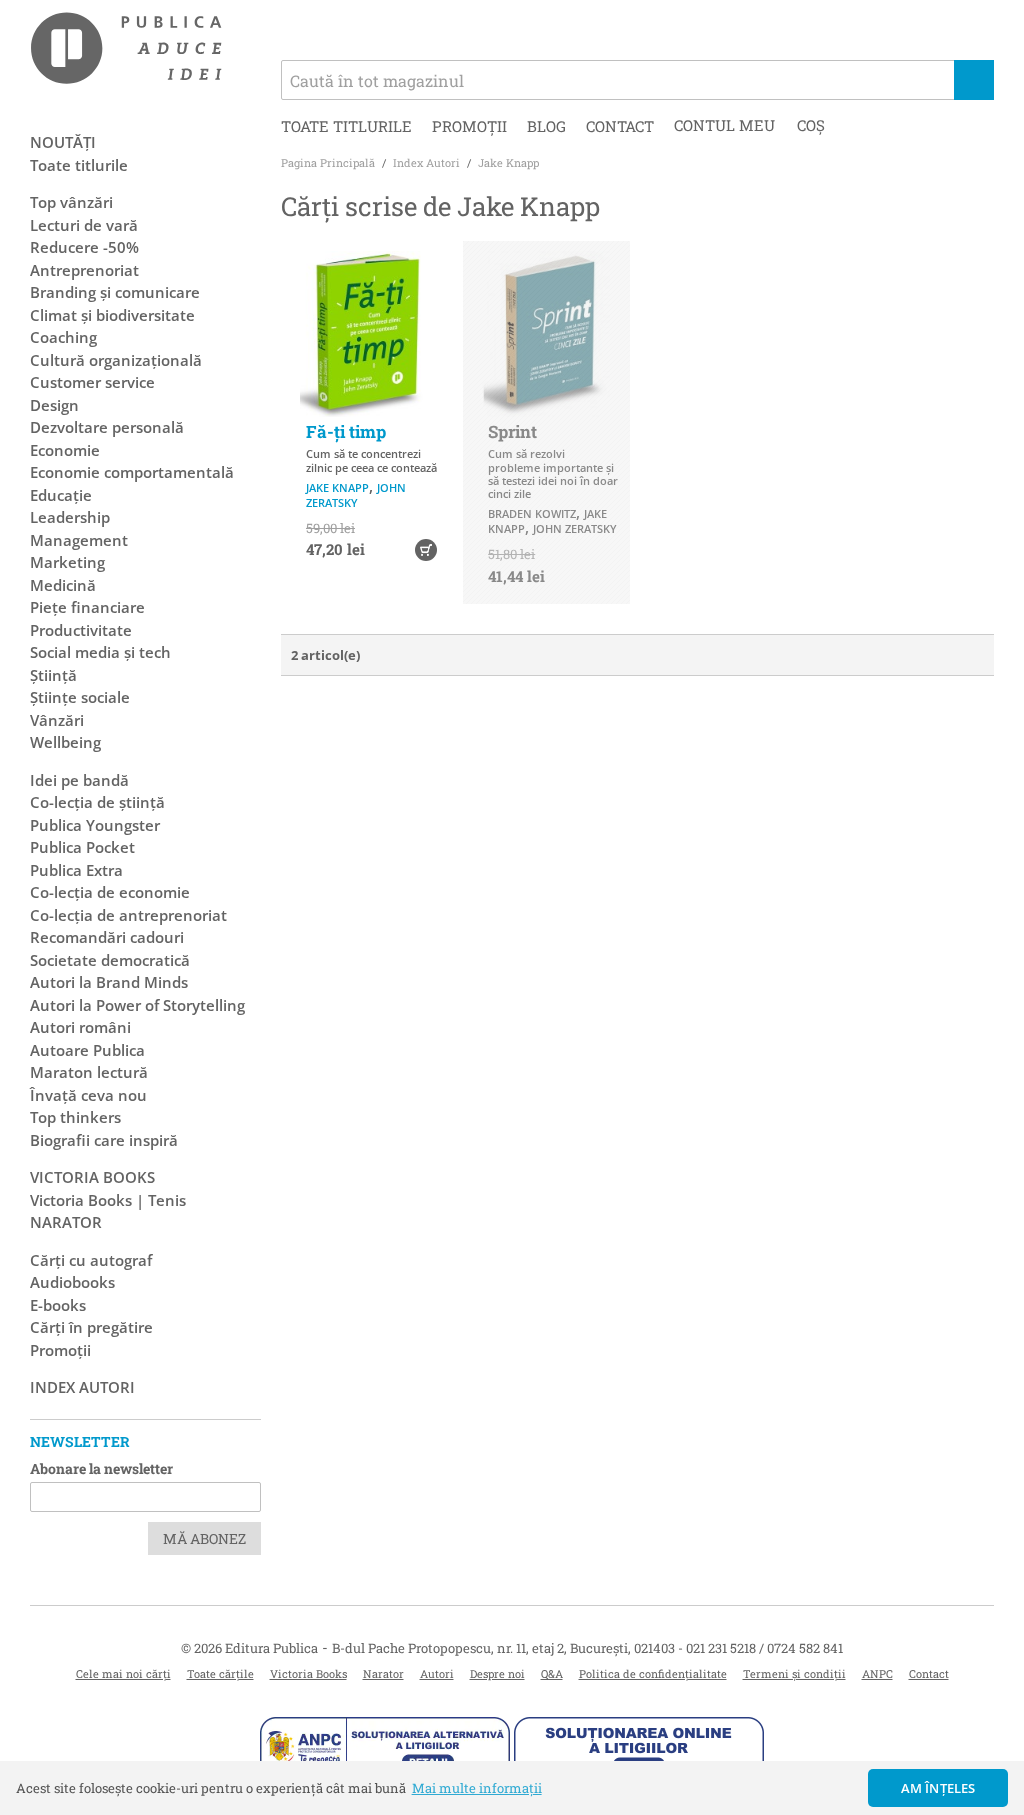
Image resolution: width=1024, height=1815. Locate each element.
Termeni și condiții (794, 1673)
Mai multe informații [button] (477, 1788)
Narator (383, 1673)
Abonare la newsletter (101, 1468)
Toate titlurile (346, 126)
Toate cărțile (220, 1673)
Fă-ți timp (346, 431)
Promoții (469, 126)
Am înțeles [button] (938, 1788)
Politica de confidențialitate (653, 1673)
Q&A (552, 1673)
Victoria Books (308, 1673)
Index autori (82, 1387)
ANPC (877, 1673)
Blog (546, 126)
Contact (620, 126)
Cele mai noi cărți (123, 1673)
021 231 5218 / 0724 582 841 (764, 1648)
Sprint (512, 431)
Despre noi (497, 1673)
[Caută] (974, 80)
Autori (437, 1673)
